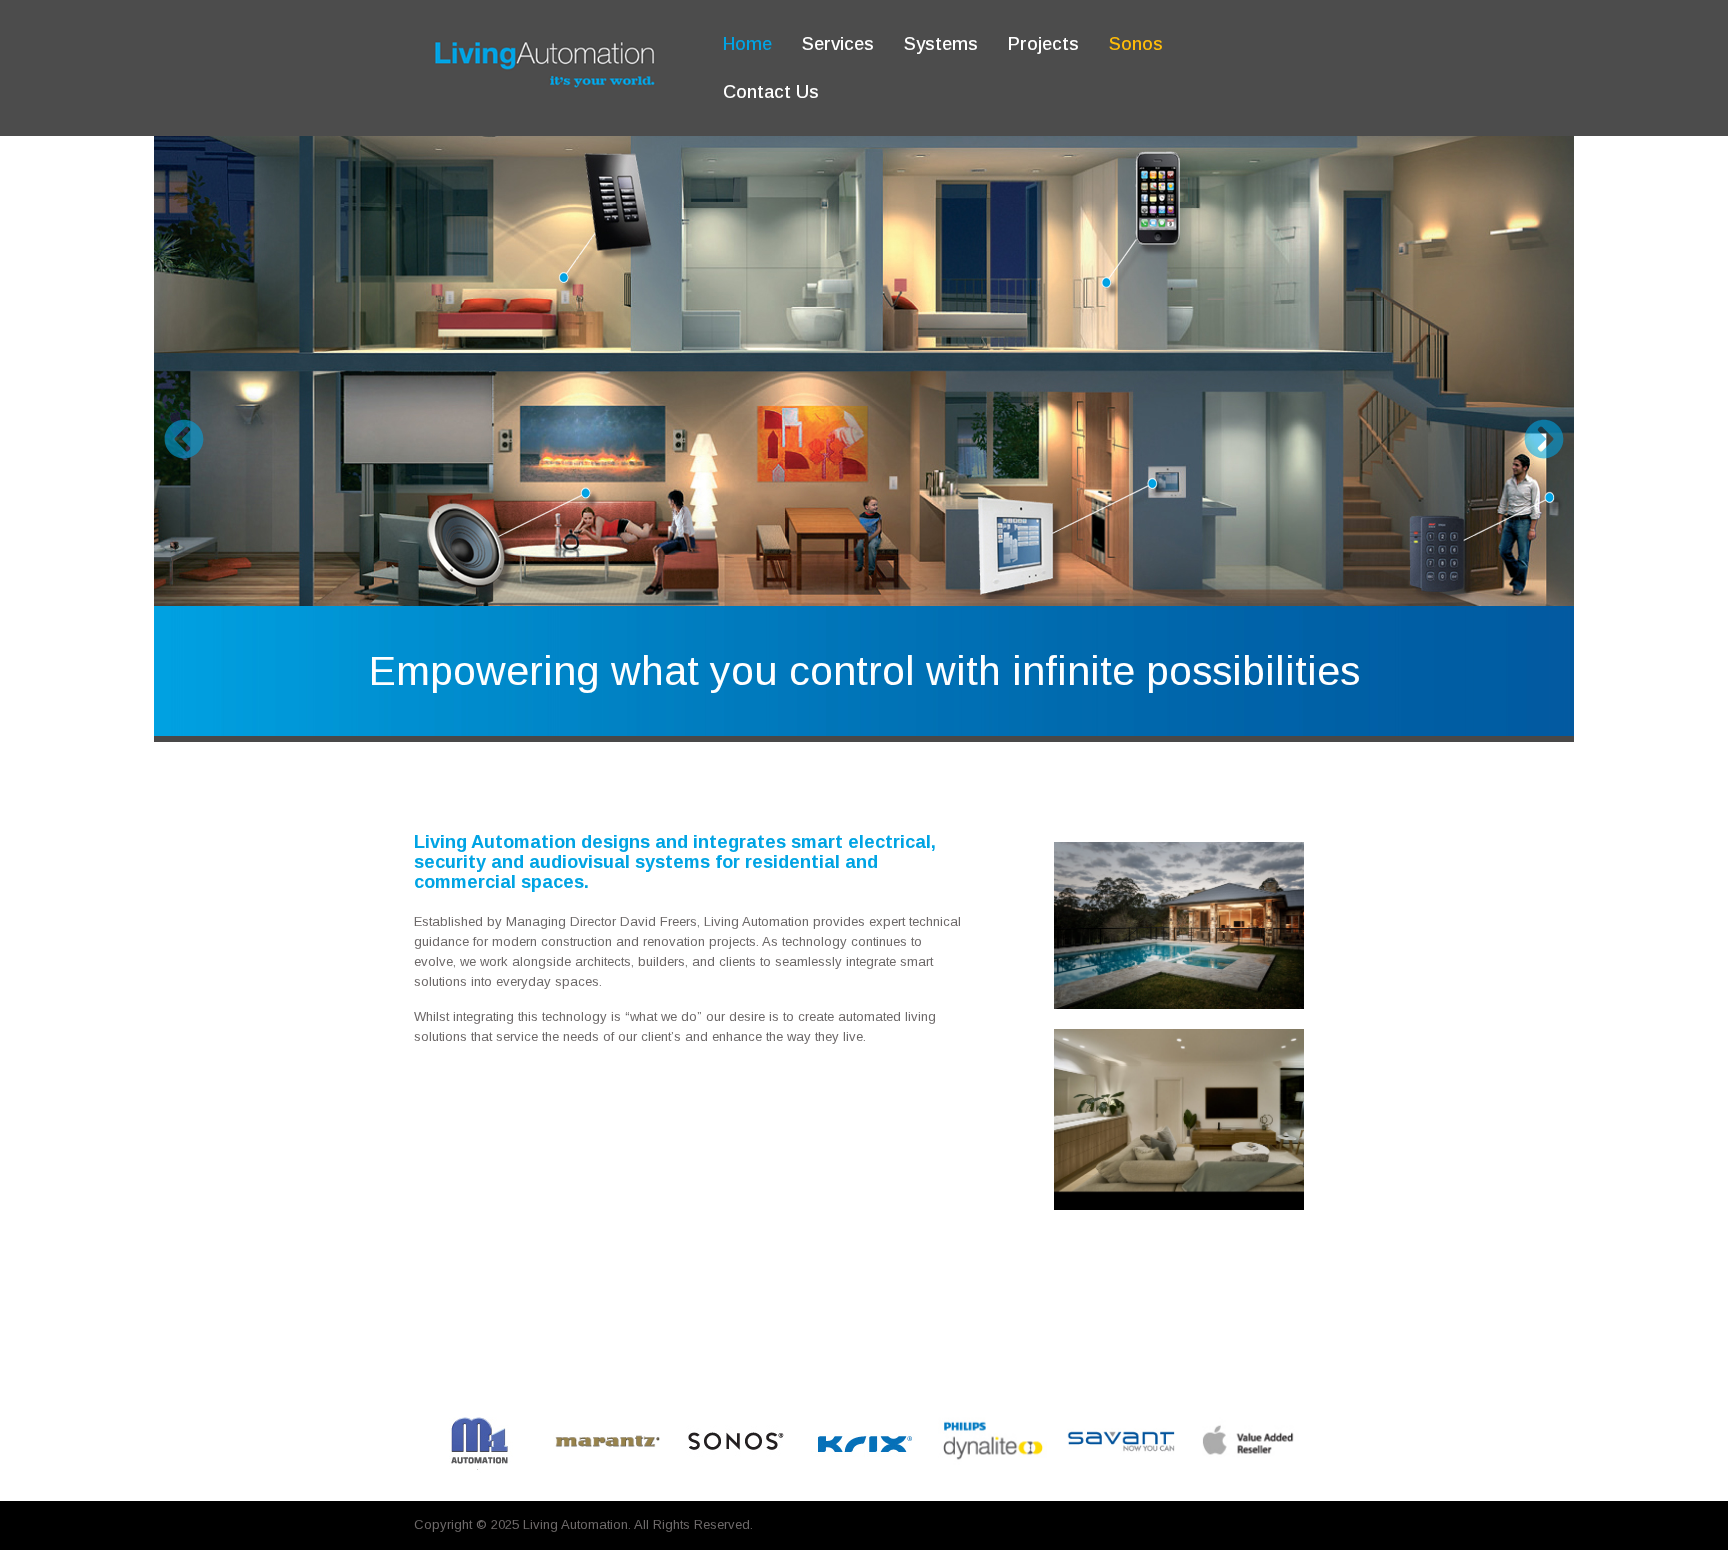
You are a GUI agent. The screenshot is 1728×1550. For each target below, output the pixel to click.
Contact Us (771, 92)
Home (747, 44)
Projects (1043, 44)
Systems (941, 44)
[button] (184, 439)
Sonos (1136, 44)
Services (838, 44)
